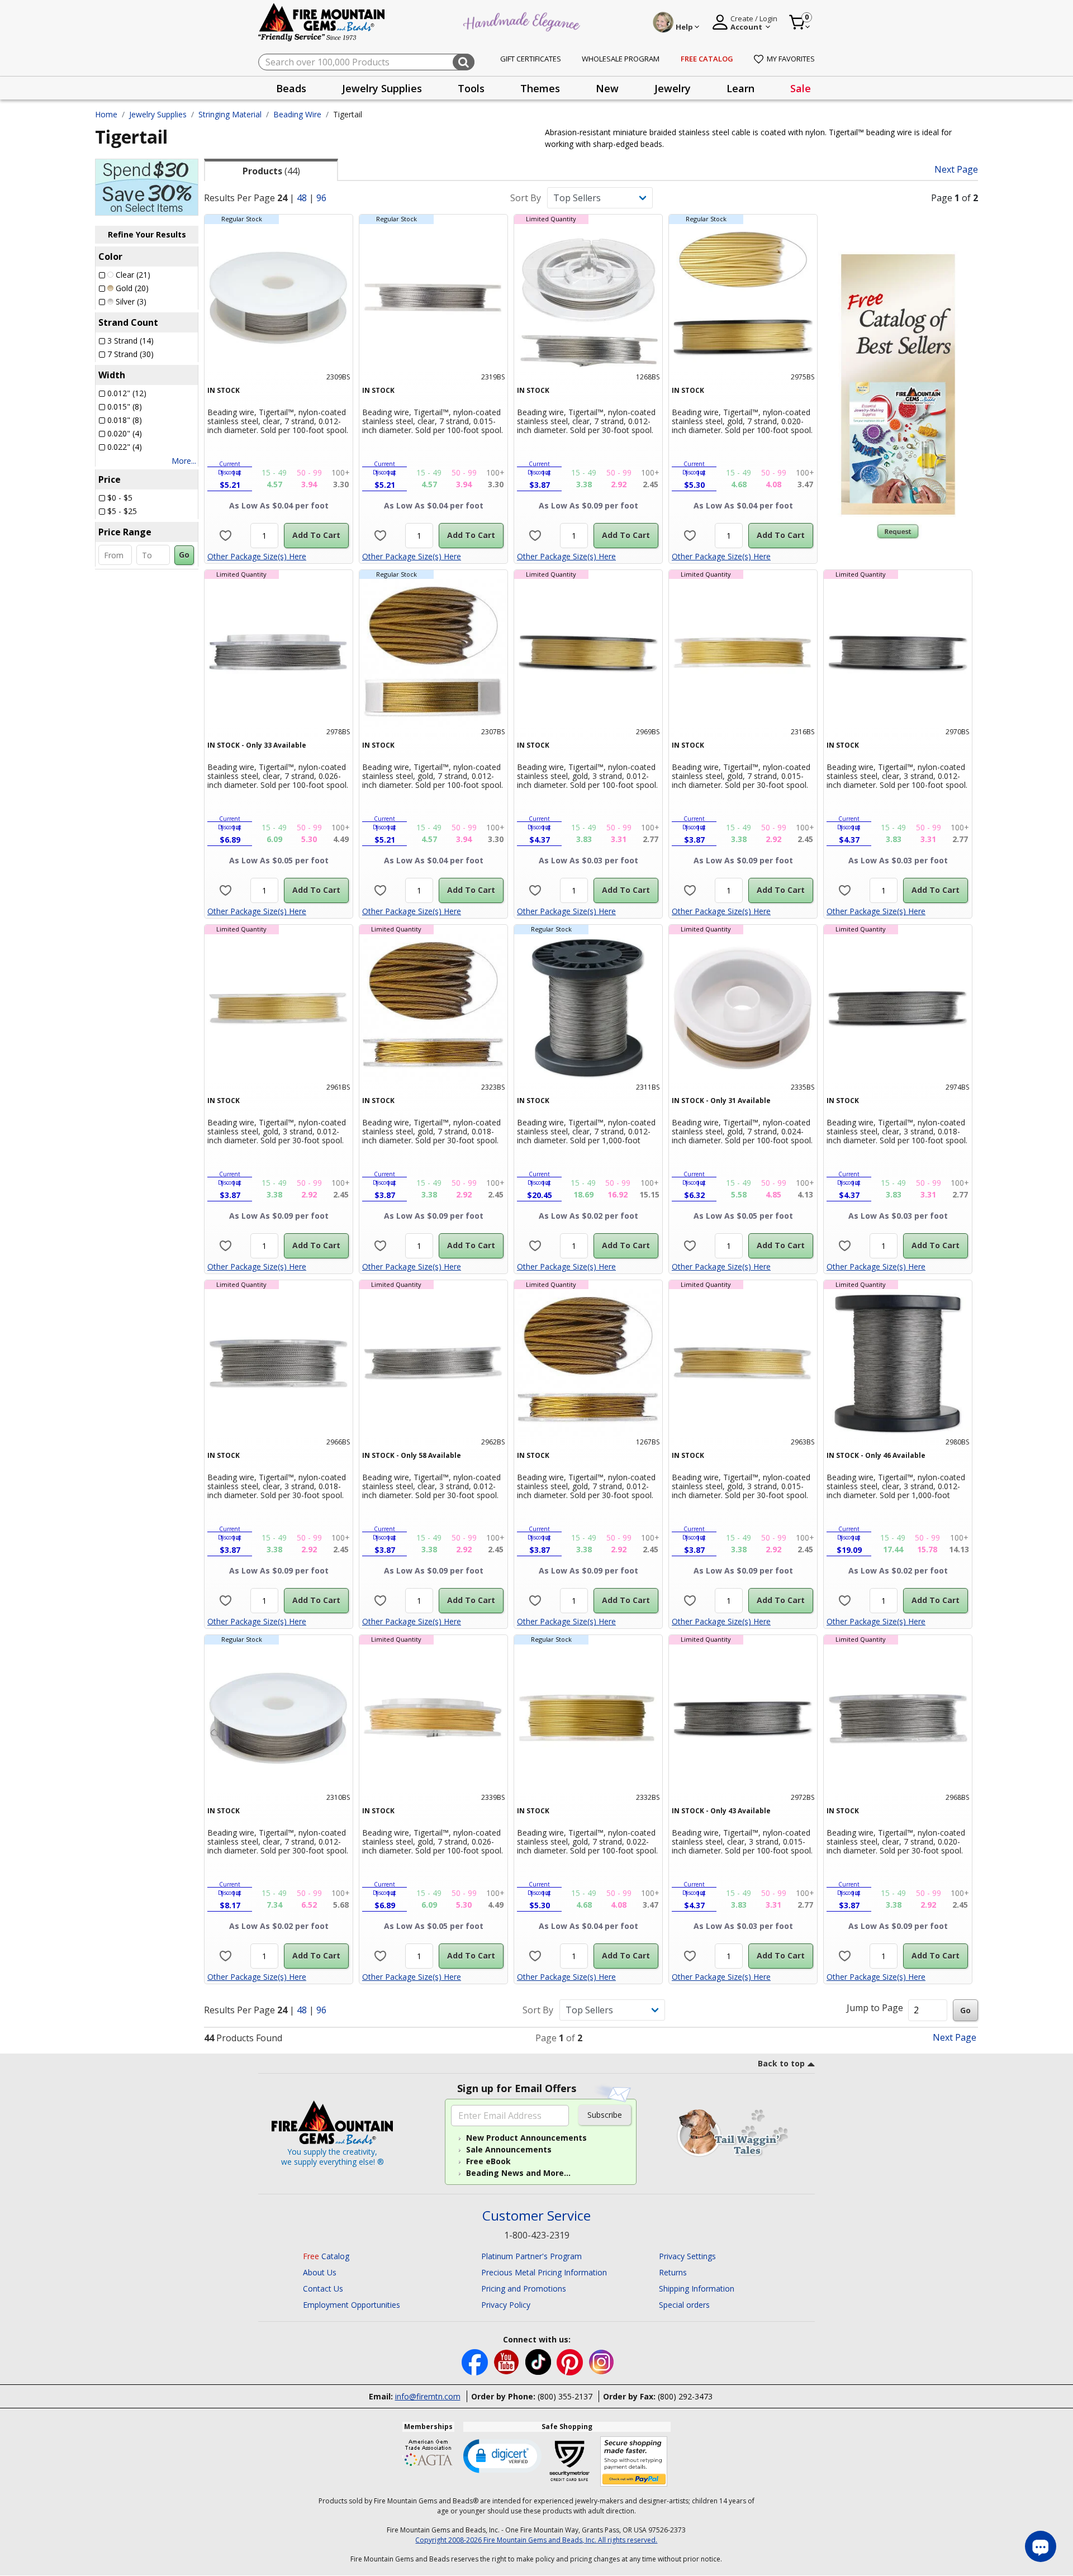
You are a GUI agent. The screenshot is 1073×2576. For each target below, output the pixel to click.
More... (184, 461)
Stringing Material (230, 114)
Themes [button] (540, 88)
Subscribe (605, 2115)
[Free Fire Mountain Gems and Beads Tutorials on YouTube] (508, 2361)
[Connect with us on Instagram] (602, 2361)
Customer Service (536, 2216)
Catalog (326, 2256)
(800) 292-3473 (685, 2396)
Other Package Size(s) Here (257, 556)
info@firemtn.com (428, 2396)
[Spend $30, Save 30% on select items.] (147, 186)
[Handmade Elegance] (523, 20)
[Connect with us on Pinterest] (571, 2361)
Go (184, 555)
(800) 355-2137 (565, 2396)
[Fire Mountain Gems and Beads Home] (322, 22)
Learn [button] (740, 88)
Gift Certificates (531, 59)
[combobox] (366, 62)
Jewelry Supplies (158, 114)
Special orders (684, 2305)
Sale (801, 88)
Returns (673, 2272)
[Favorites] (225, 536)
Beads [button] (291, 88)
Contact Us (323, 2289)
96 (321, 198)
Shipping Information (697, 2289)
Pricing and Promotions (524, 2289)
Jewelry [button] (673, 88)
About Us (320, 2272)
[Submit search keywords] (464, 62)
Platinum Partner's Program (531, 2256)
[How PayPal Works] (634, 2462)
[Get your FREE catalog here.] (898, 384)
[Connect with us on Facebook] (476, 2361)
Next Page (956, 170)
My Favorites (791, 59)
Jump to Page (875, 2008)
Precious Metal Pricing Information (544, 2272)
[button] (502, 2455)
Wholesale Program (621, 59)
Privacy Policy (506, 2305)
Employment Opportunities (352, 2305)
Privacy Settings (687, 2256)
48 (302, 198)
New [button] (607, 88)
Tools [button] (471, 88)
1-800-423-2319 (537, 2235)
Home (106, 114)
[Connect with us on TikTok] (539, 2361)
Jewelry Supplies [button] (382, 88)
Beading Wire (297, 114)
